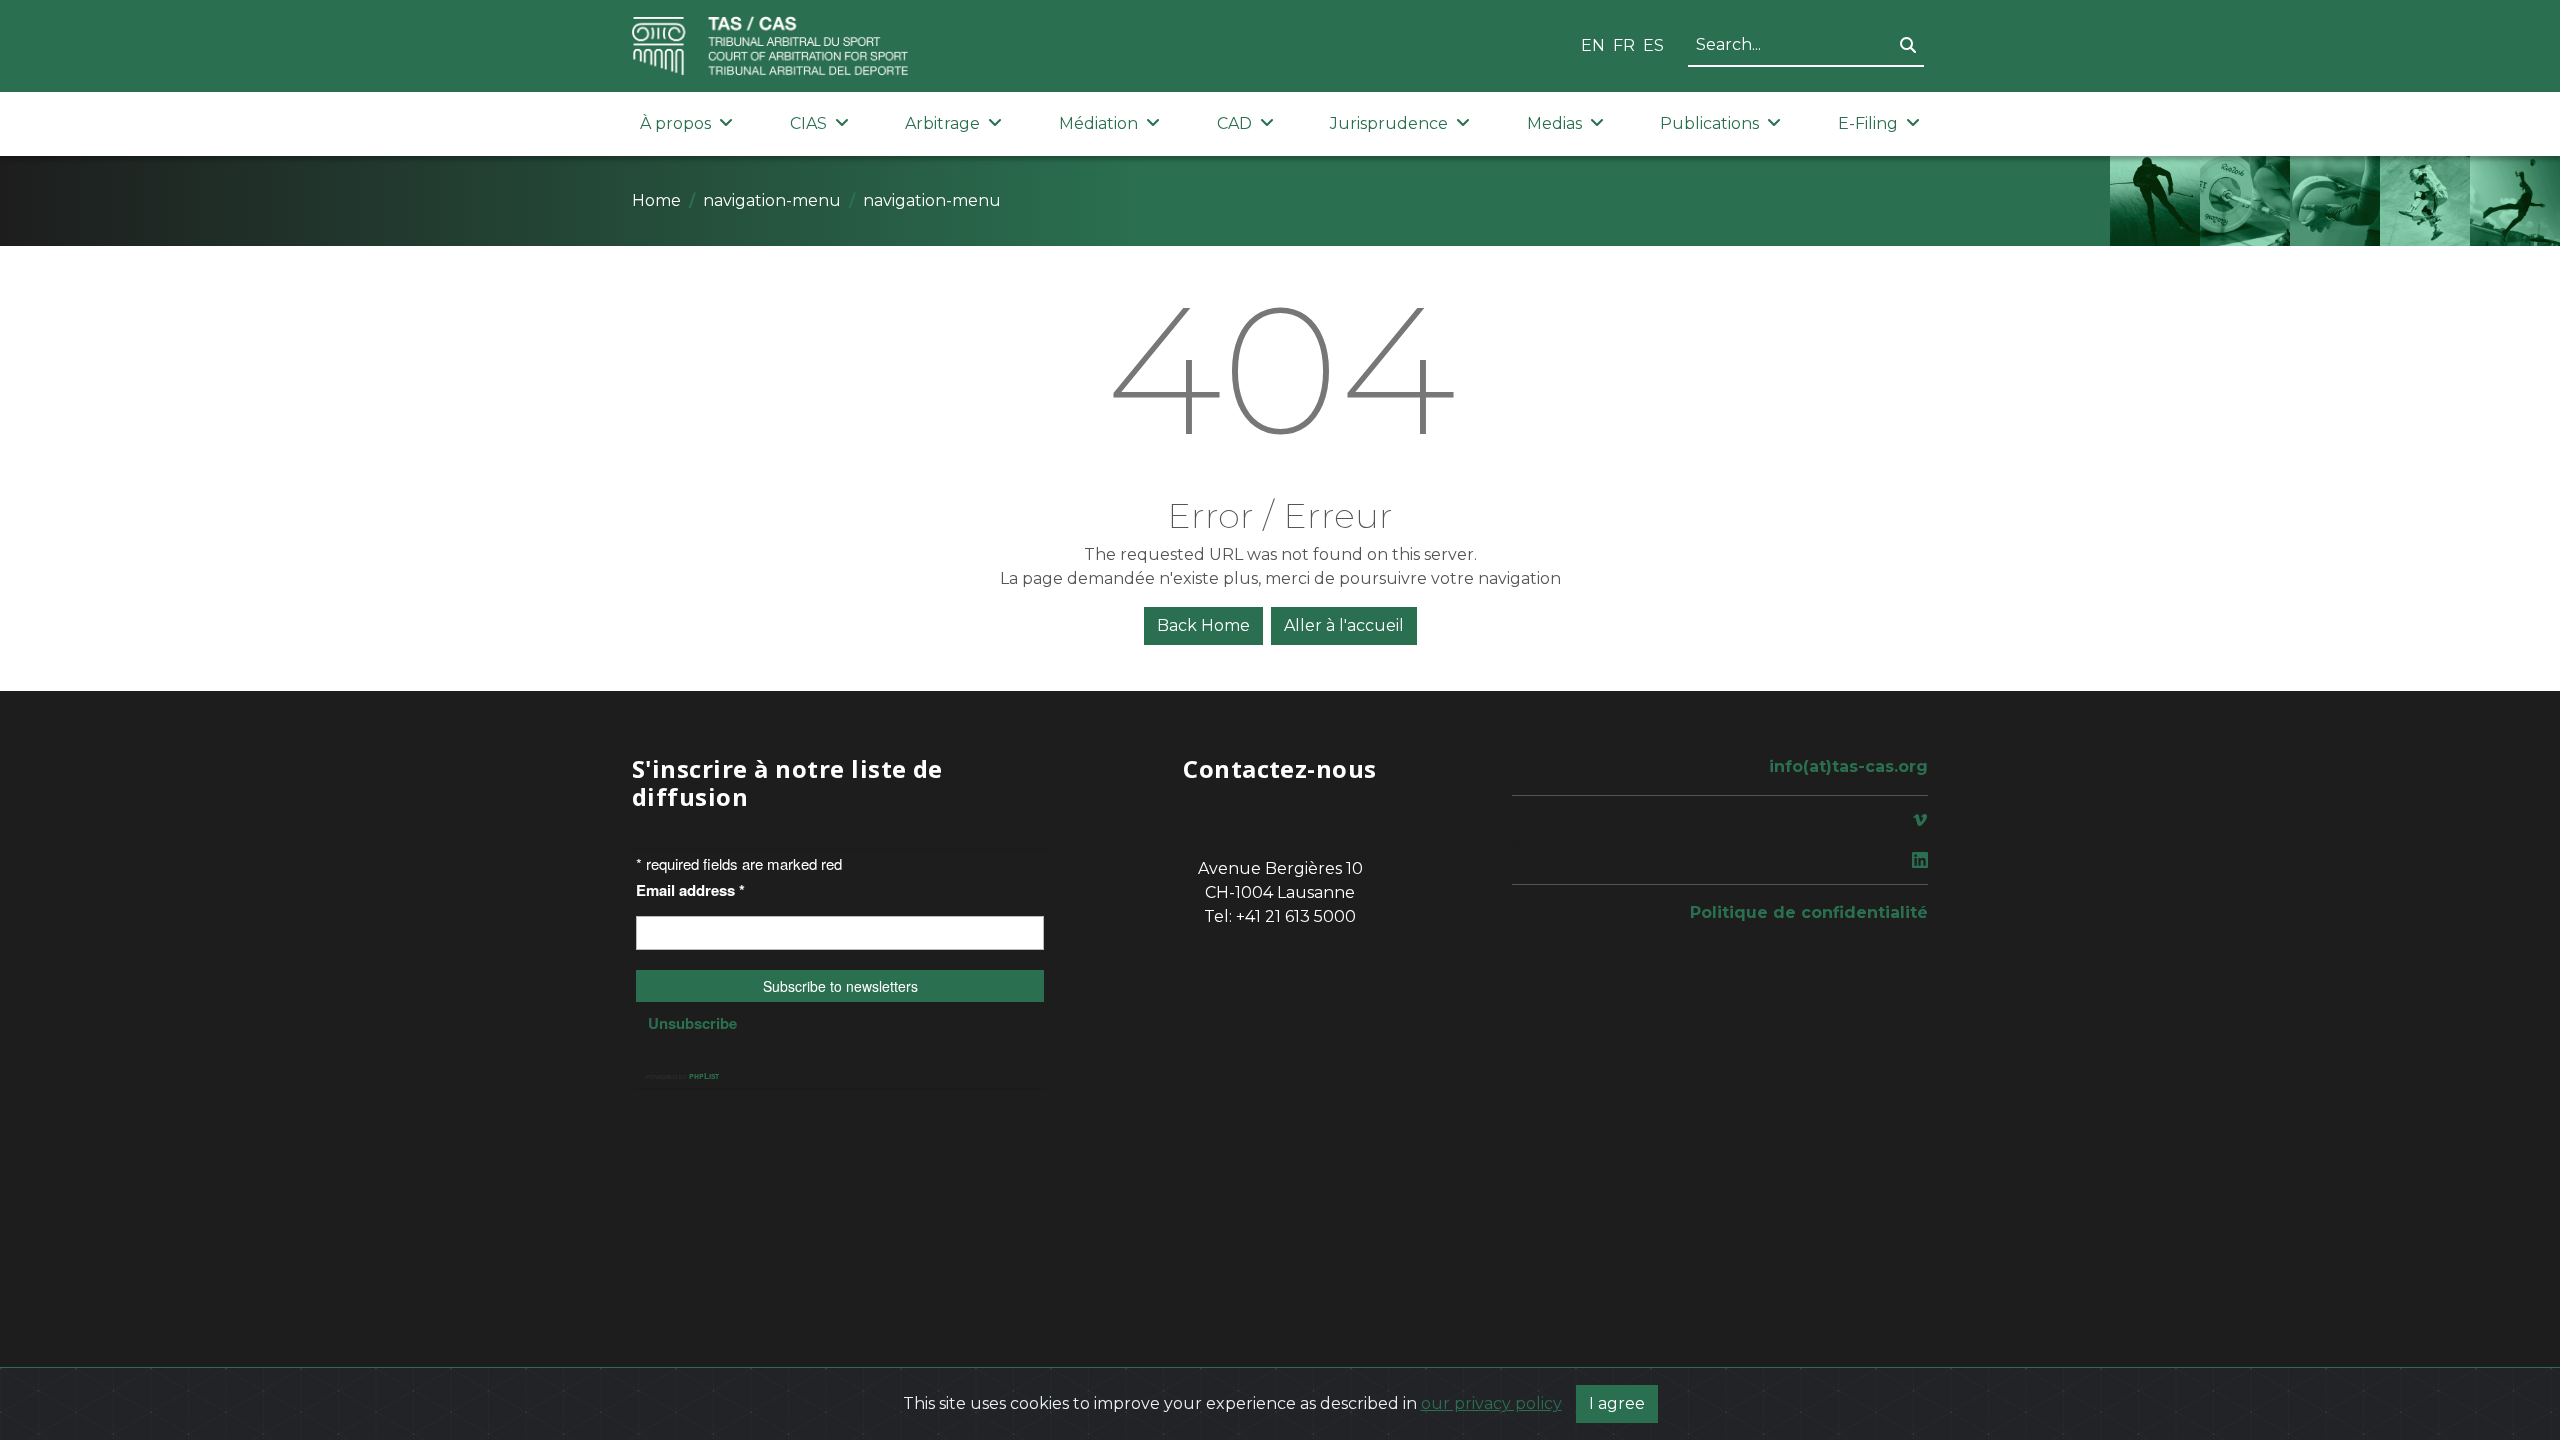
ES (1653, 45)
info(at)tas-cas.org (1848, 766)
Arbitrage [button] (942, 123)
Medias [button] (1554, 123)
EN (1593, 45)
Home (656, 200)
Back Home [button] (1203, 625)
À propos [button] (675, 123)
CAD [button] (1234, 123)
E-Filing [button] (1868, 123)
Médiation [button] (1098, 123)
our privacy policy (1491, 1403)
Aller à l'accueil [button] (1344, 625)
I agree (1617, 1403)
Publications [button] (1709, 123)
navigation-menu (772, 200)
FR (1624, 45)
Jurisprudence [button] (1389, 123)
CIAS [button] (808, 123)
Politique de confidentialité (1809, 912)
